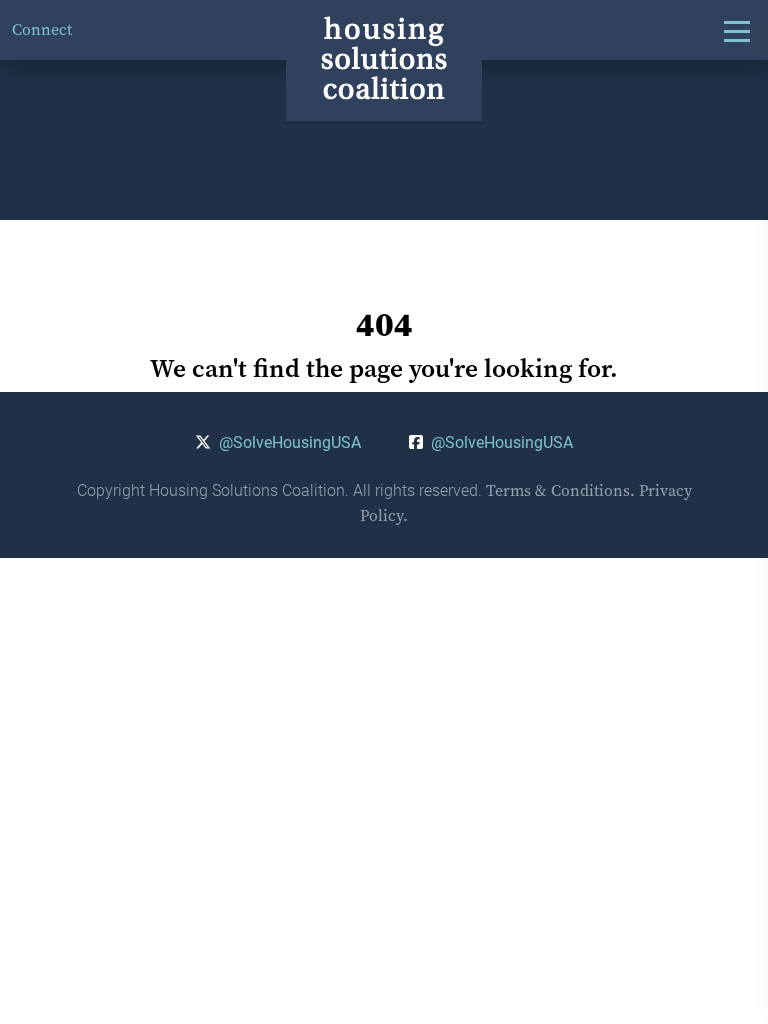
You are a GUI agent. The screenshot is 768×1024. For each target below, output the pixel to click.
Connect (42, 29)
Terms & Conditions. (560, 490)
